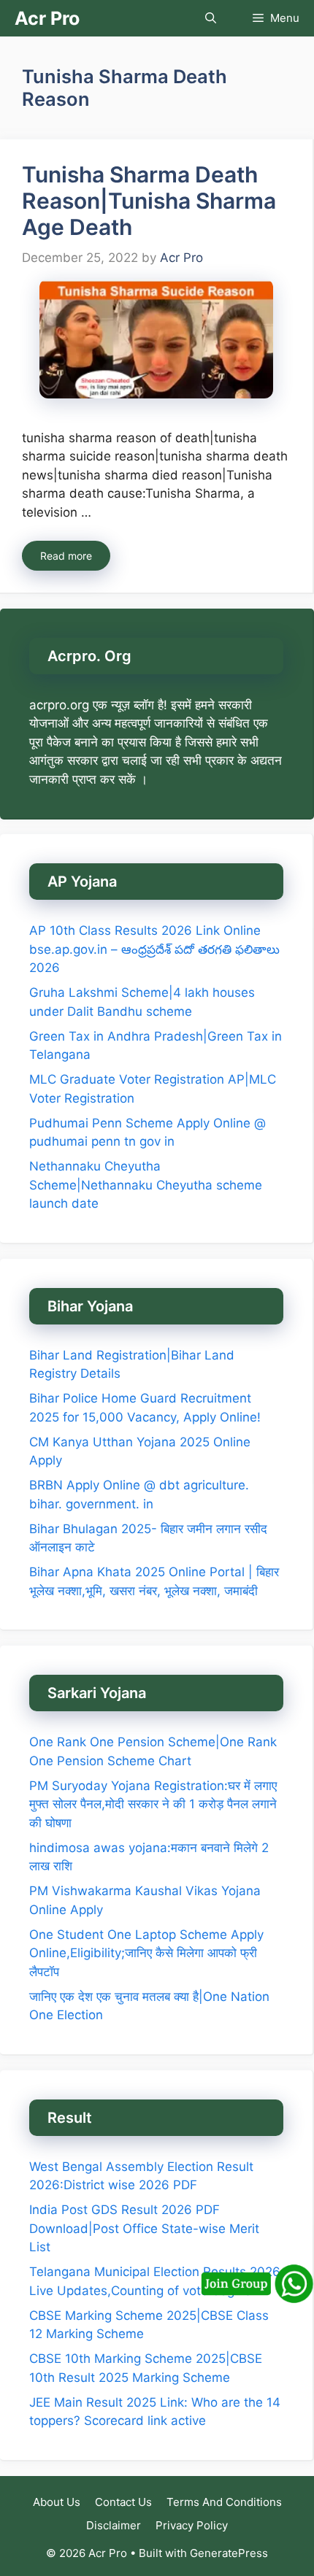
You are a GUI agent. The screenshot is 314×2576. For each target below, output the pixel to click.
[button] (211, 18)
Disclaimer (114, 2525)
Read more (66, 556)
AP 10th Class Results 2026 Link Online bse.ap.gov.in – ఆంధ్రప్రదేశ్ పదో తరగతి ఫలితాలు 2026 (154, 949)
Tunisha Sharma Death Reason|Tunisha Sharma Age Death (149, 201)
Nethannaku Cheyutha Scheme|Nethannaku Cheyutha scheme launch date (146, 1185)
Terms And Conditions (224, 2502)
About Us (57, 2502)
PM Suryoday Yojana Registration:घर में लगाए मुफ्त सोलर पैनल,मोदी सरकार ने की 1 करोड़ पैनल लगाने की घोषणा (153, 1804)
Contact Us (123, 2502)
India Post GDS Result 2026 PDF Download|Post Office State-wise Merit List (144, 2228)
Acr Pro (47, 18)
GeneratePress (229, 2553)
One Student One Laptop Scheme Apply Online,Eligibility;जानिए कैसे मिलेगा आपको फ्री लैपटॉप (146, 1953)
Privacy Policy (192, 2525)
